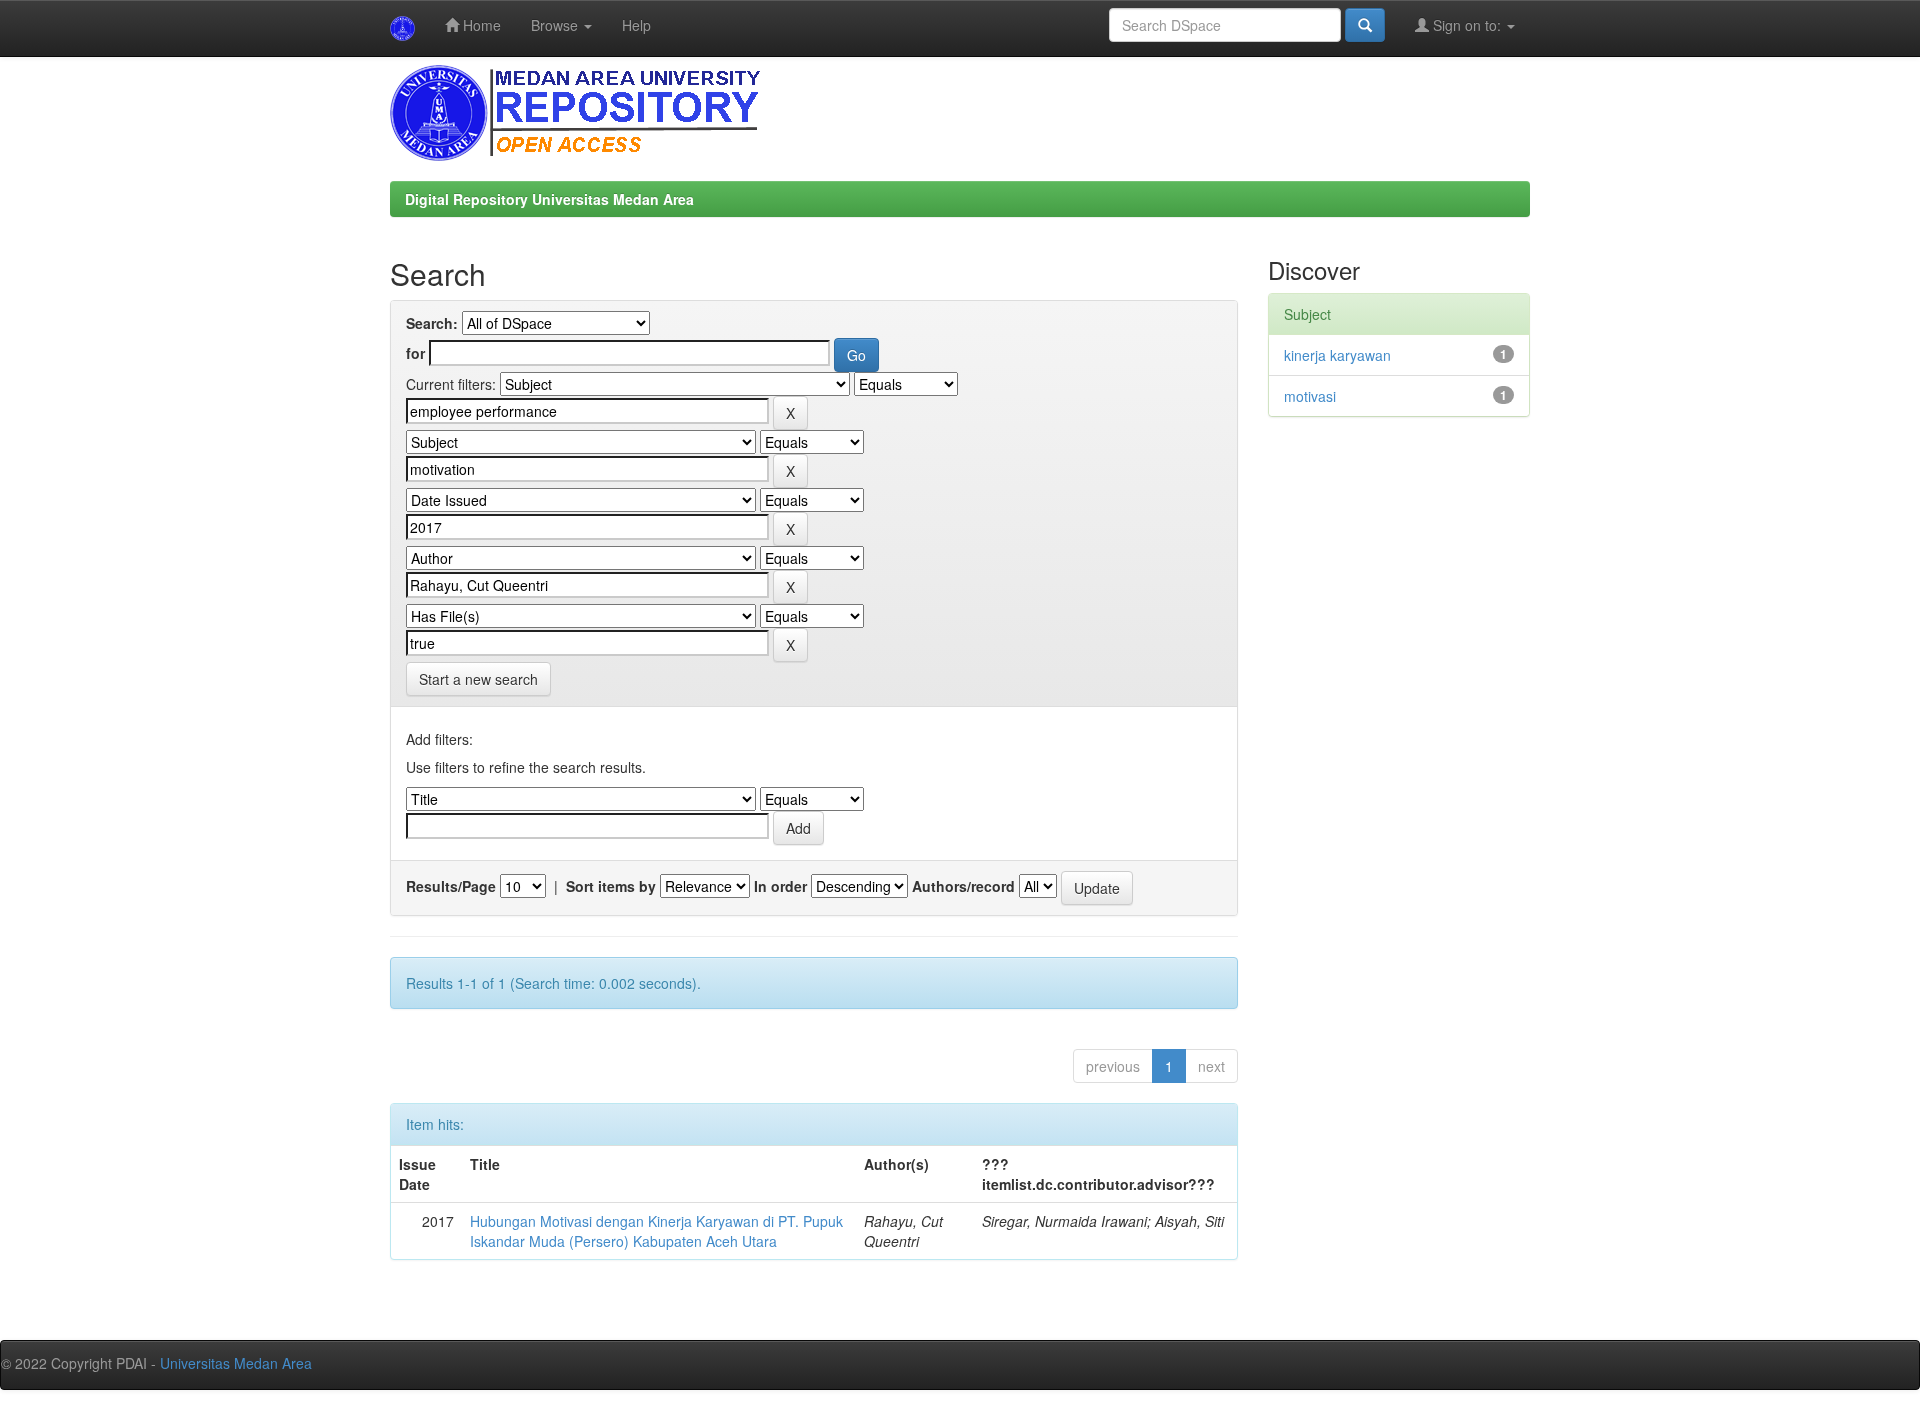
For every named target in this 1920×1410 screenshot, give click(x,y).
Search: (432, 323)
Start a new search (478, 679)
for (415, 353)
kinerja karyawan (1337, 355)
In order (780, 886)
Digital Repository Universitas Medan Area (549, 199)
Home (480, 25)
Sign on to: (1467, 25)
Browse (556, 25)
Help (636, 25)
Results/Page (451, 886)
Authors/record (963, 886)
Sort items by (611, 886)
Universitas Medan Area (236, 1363)
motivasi (1310, 396)
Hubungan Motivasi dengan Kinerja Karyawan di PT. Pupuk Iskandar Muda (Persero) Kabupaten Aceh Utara (656, 1231)
